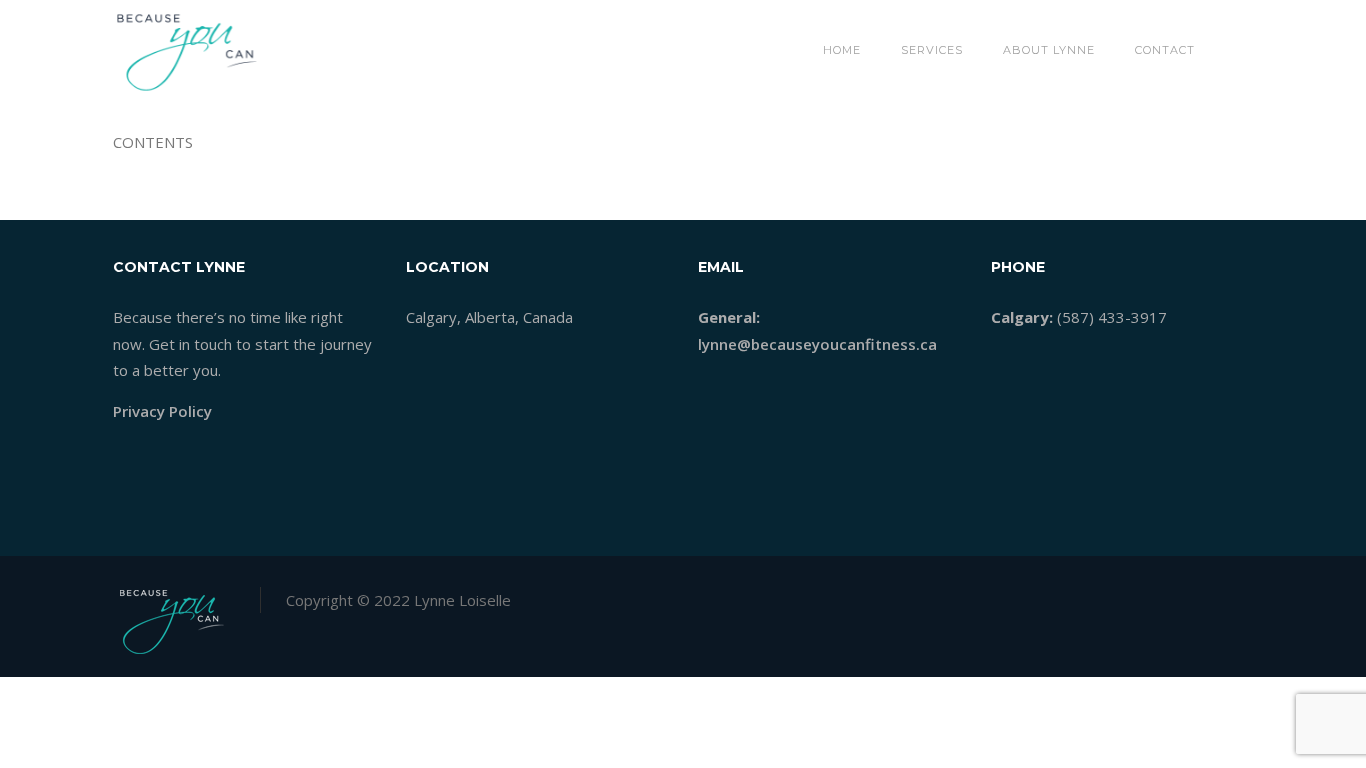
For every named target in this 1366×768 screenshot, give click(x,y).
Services (932, 50)
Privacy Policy (162, 411)
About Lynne (1049, 50)
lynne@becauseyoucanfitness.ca (817, 344)
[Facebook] (1141, 594)
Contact (1165, 50)
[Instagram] (1237, 594)
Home (842, 50)
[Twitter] (1173, 594)
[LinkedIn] (1205, 594)
